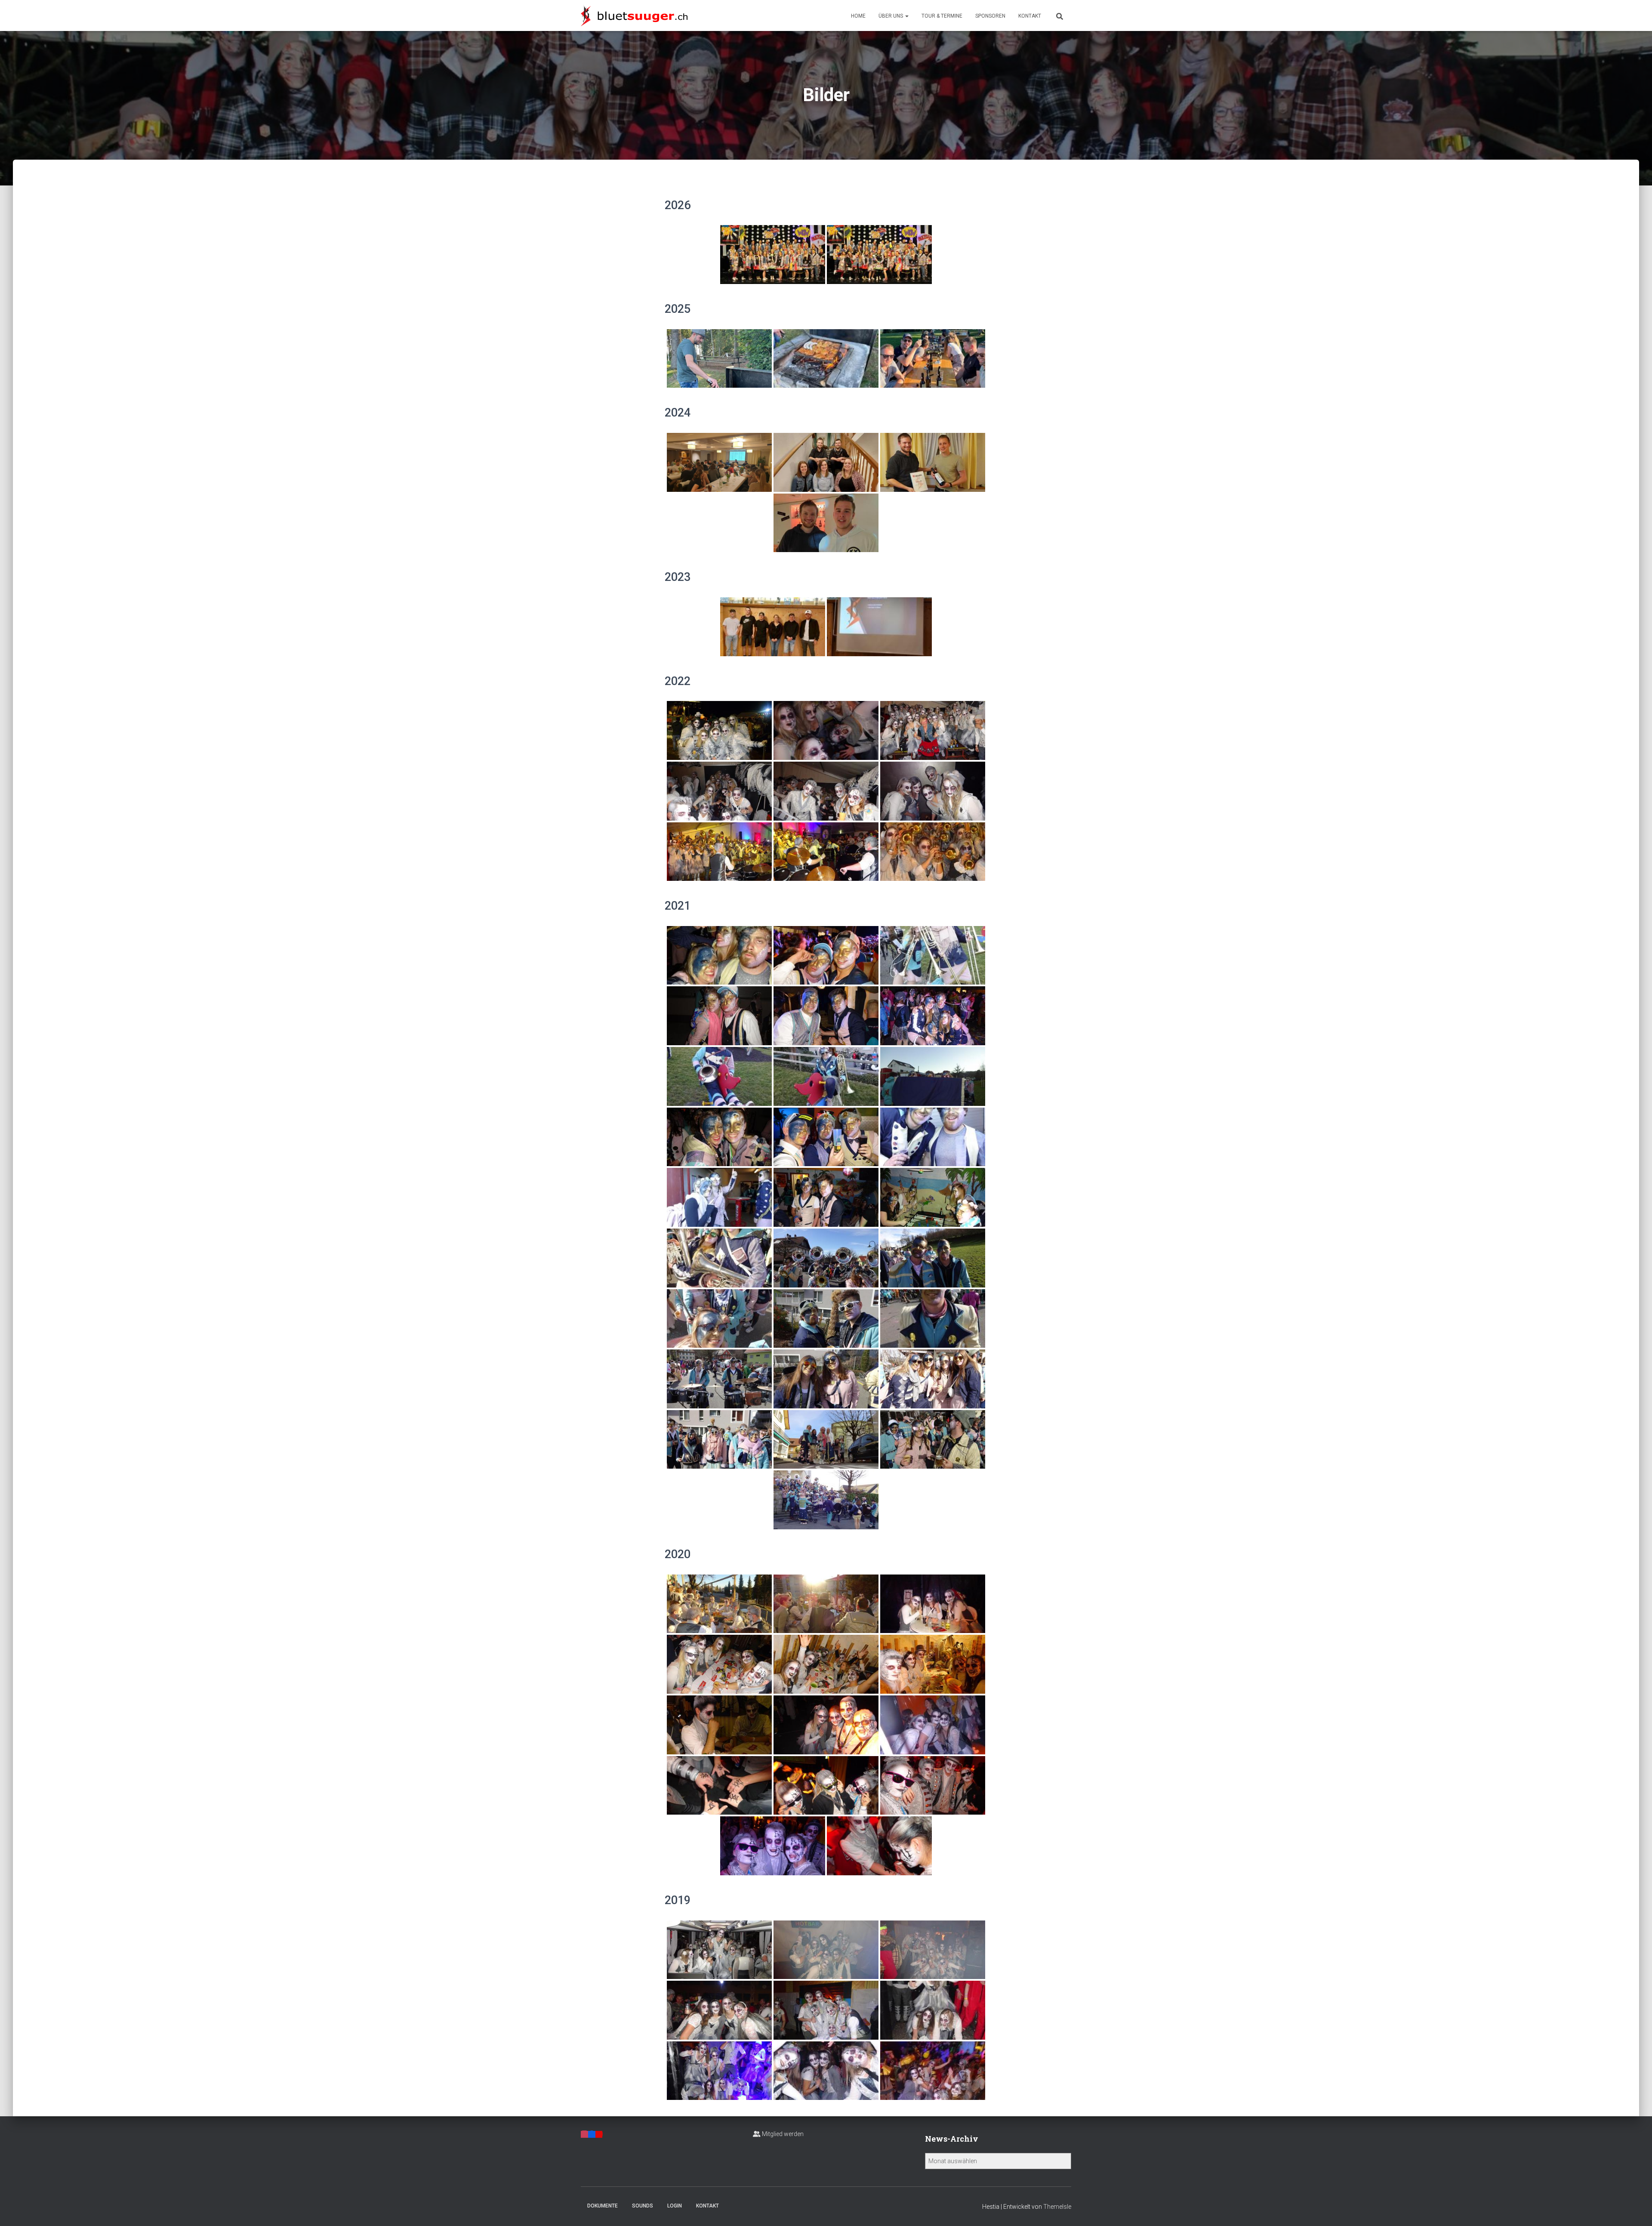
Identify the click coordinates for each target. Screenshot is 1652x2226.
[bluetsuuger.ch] (634, 15)
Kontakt (1030, 16)
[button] (906, 16)
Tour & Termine (942, 16)
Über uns (891, 16)
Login (675, 2206)
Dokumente (603, 2206)
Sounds (643, 2206)
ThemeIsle (1057, 2207)
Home (858, 16)
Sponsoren (990, 16)
